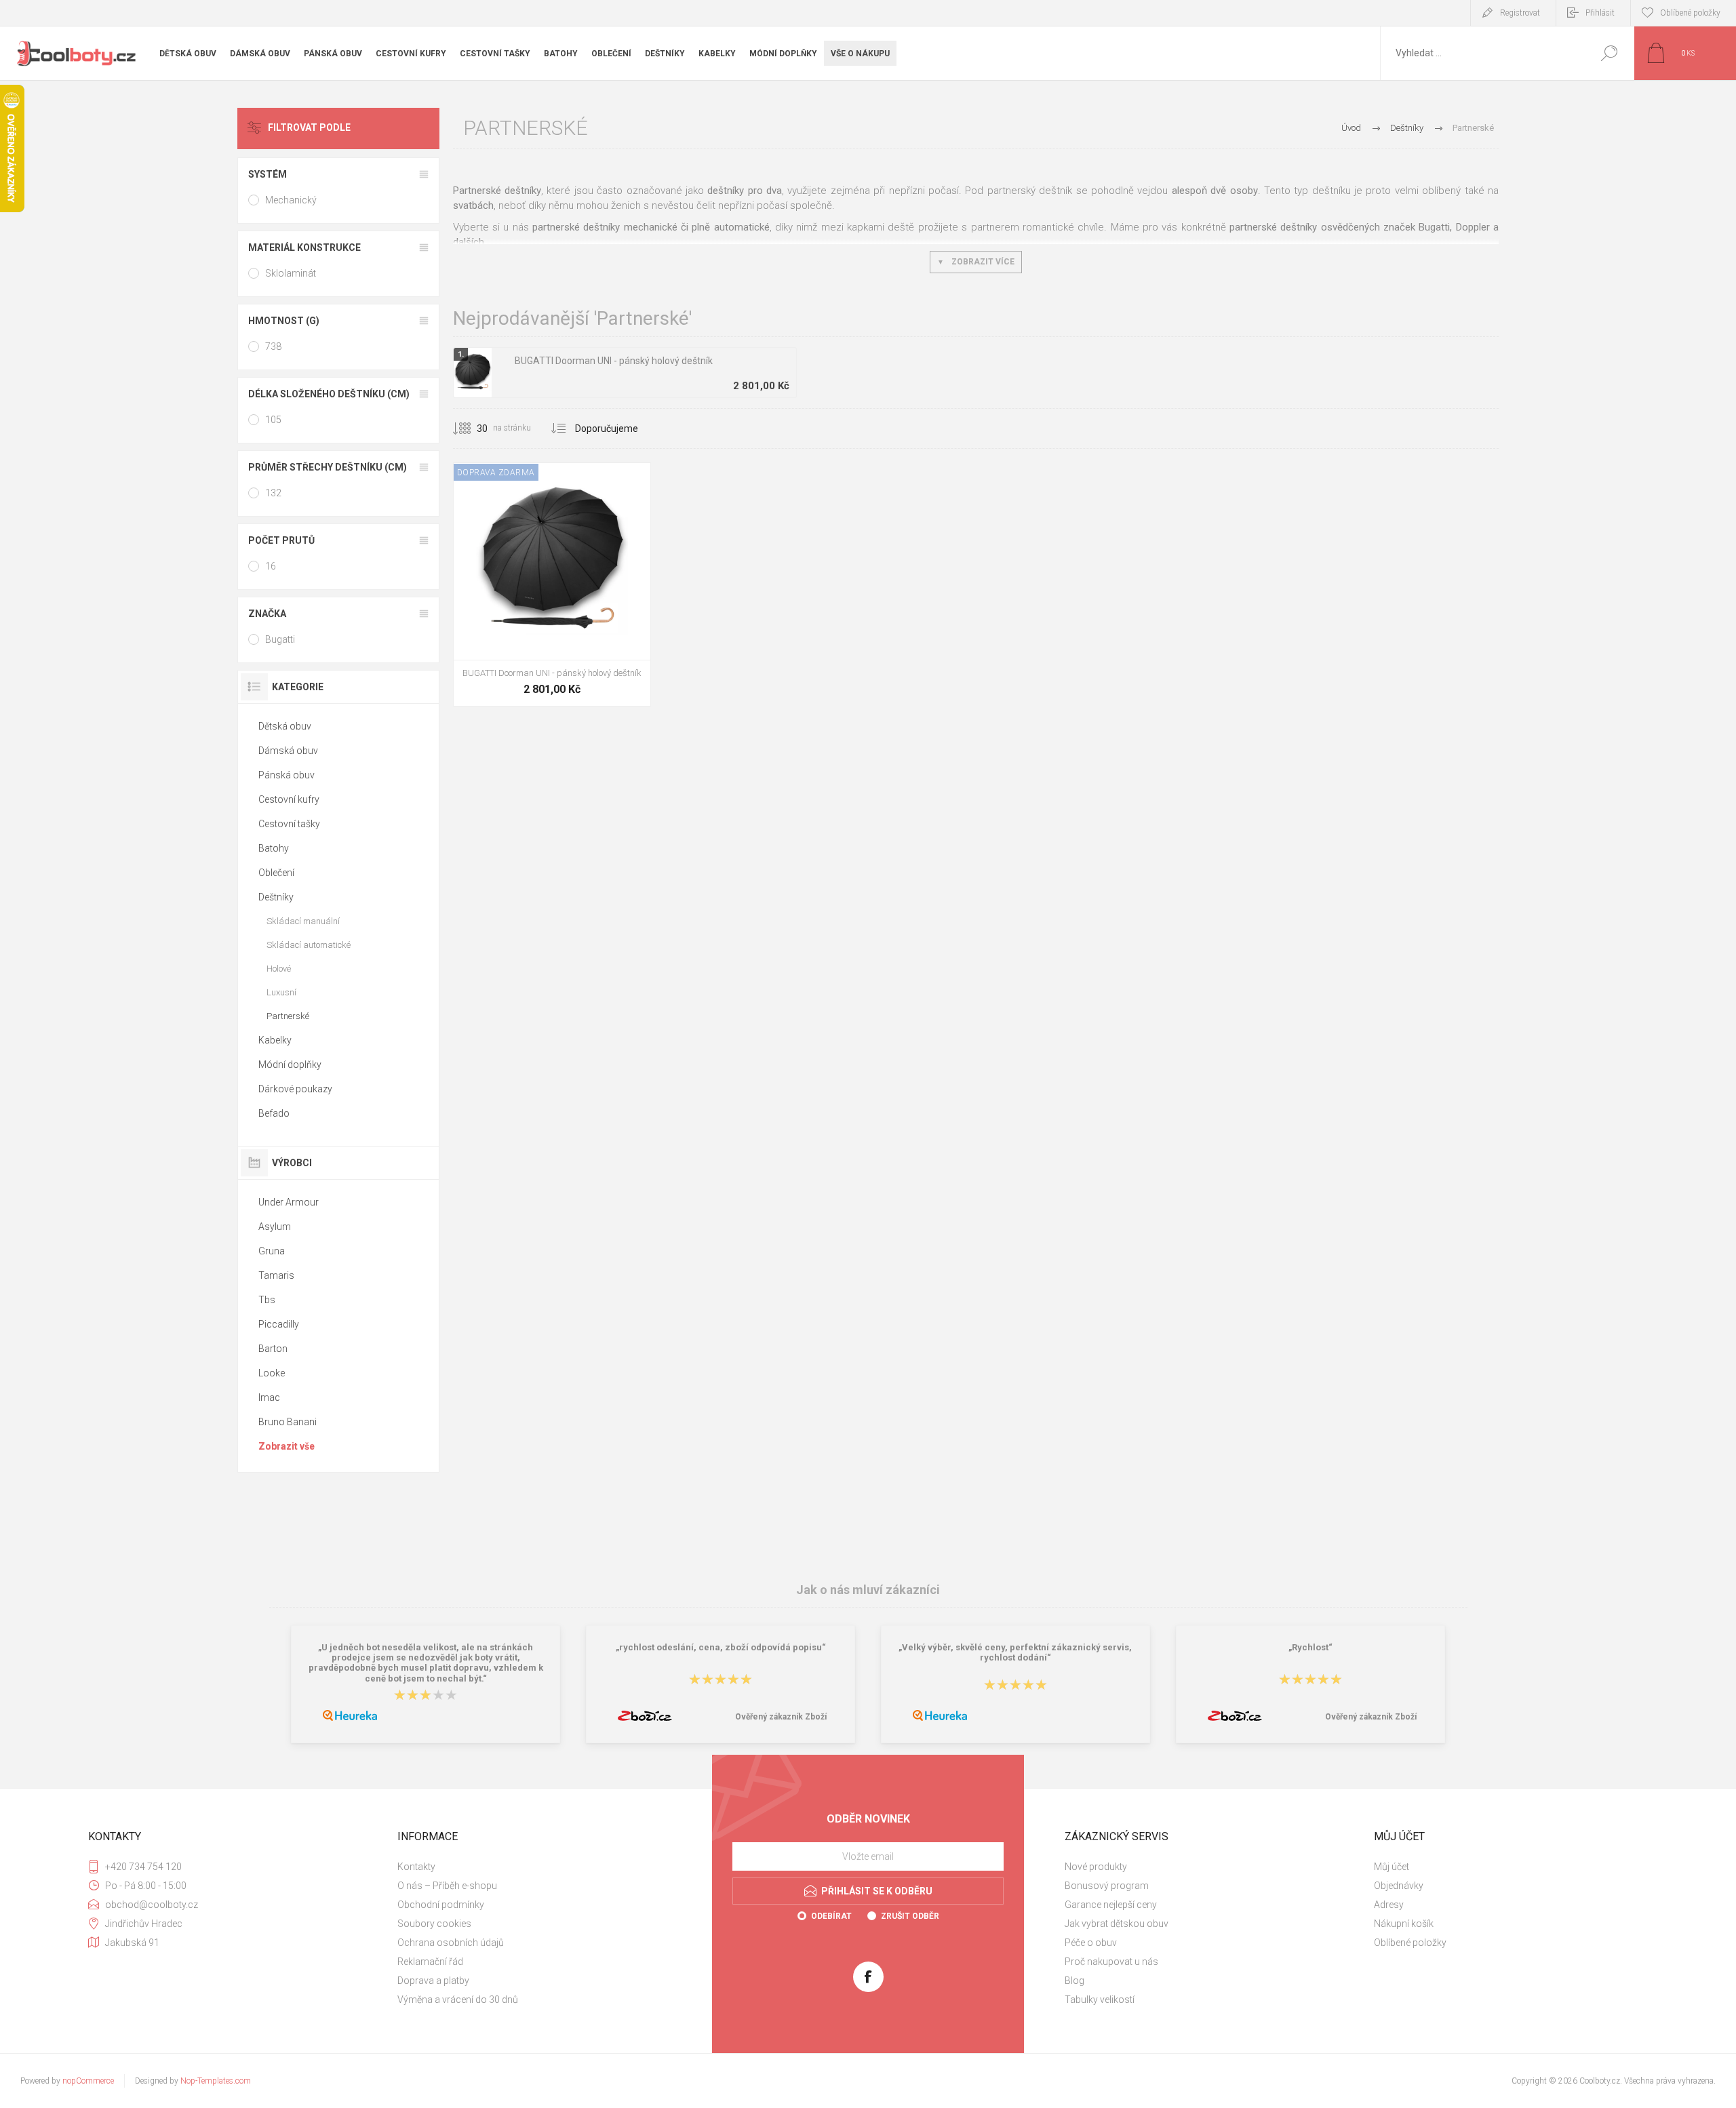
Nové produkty (1096, 1867)
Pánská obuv (287, 775)
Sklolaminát (291, 273)
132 (273, 493)
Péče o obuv (1091, 1943)
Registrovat (1520, 13)
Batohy (274, 848)
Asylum (275, 1227)
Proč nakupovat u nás (1111, 1962)
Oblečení (276, 873)
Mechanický (291, 200)
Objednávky (1399, 1886)
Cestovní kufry (289, 799)
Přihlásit (1600, 13)
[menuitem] (543, 1867)
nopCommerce (88, 2081)
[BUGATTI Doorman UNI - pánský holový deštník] (552, 584)
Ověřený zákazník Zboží (781, 1717)
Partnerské (288, 1016)
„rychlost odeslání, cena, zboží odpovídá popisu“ (721, 1647)
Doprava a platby (433, 1981)
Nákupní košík (1404, 1924)
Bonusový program (1107, 1886)
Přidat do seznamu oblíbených (608, 626)
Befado (274, 1113)
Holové (279, 969)
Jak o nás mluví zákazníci (868, 1590)
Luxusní (281, 992)
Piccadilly (279, 1324)
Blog (1074, 1981)
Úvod (1351, 128)
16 (271, 566)
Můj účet (1392, 1867)
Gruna (272, 1251)
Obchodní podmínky (441, 1905)
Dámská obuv (288, 751)
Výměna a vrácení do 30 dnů (458, 2000)
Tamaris (276, 1275)
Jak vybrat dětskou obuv (1117, 1924)
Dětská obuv (285, 726)
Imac (269, 1397)
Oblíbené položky (1410, 1943)
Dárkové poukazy (295, 1089)
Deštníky (276, 897)
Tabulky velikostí (1100, 2000)
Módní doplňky (290, 1065)
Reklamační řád (430, 1962)
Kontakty (416, 1867)
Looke (272, 1373)
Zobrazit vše (287, 1446)
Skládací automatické (309, 945)
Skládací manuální (303, 921)
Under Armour (289, 1202)
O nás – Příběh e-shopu (447, 1886)
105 (273, 420)
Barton (273, 1349)
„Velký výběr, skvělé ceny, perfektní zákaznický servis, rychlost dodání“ (1015, 1652)
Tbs (267, 1300)
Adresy (1389, 1905)
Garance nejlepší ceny (1111, 1905)
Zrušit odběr (910, 1916)
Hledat (1609, 53)
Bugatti (280, 639)
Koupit (537, 626)
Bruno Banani (288, 1422)
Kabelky (275, 1040)
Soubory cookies (434, 1924)
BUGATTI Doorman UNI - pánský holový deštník (614, 361)
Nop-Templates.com (216, 2081)
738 (273, 346)
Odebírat (831, 1916)
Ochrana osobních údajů (451, 1943)
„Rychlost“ (1310, 1647)
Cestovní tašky (289, 824)
